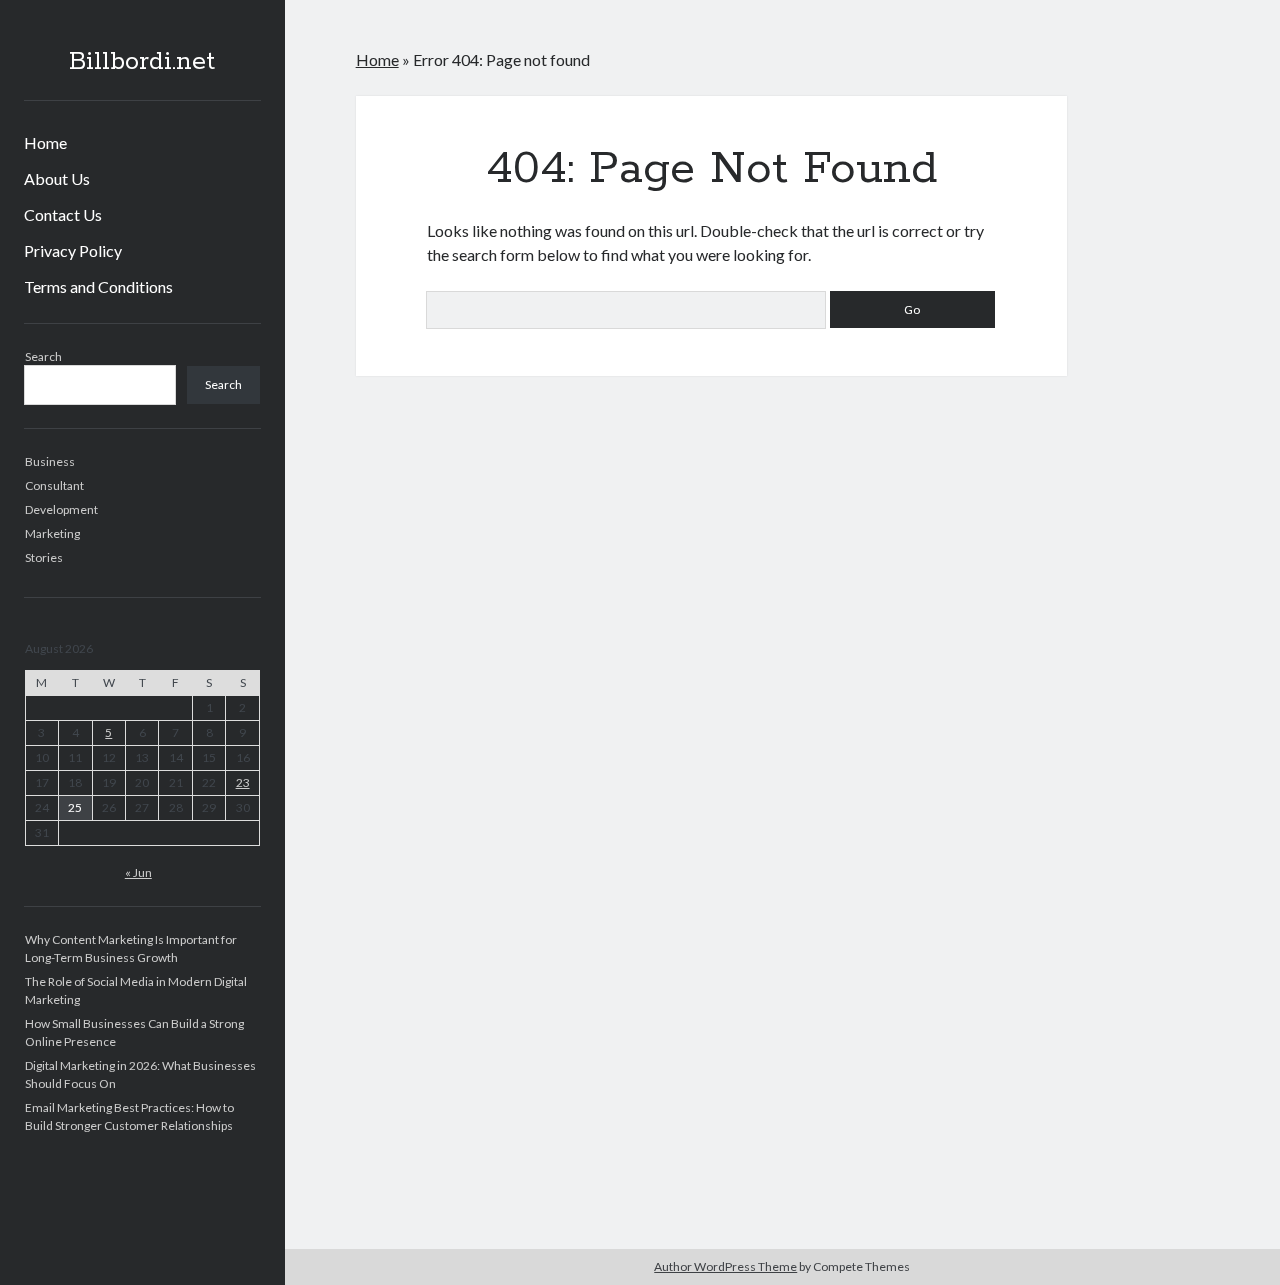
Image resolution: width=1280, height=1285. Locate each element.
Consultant (54, 485)
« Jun (138, 872)
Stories (44, 557)
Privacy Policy (73, 250)
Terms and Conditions (98, 286)
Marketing (52, 533)
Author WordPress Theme (725, 1266)
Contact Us (63, 214)
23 (243, 782)
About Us (57, 178)
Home (45, 142)
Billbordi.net (142, 62)
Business (50, 461)
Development (61, 509)
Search (43, 356)
